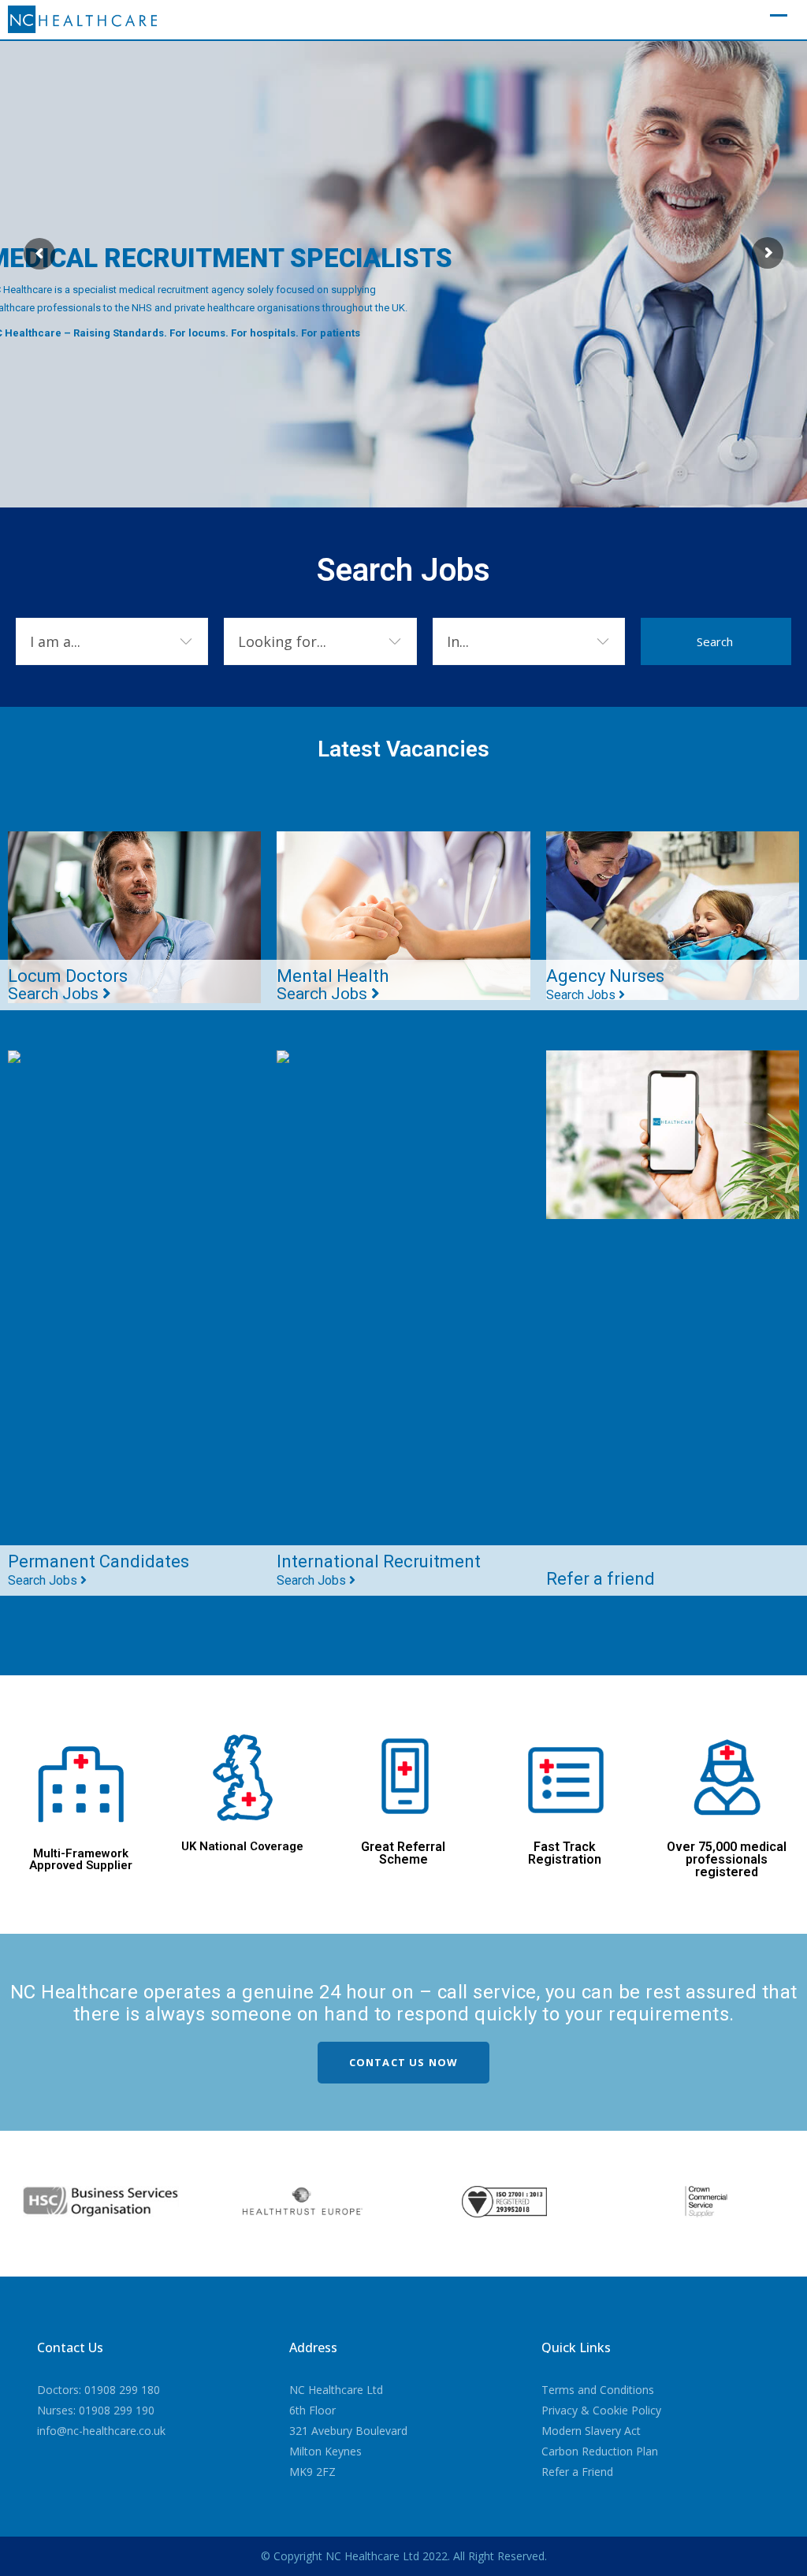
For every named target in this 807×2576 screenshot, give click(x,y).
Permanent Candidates (99, 1570)
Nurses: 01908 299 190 (96, 2410)
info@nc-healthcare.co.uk (101, 2431)
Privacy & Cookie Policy (601, 2410)
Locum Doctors (68, 985)
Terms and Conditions (598, 2390)
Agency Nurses (605, 984)
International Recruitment (379, 1570)
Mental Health (333, 985)
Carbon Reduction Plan (600, 2451)
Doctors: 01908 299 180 (99, 2390)
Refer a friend (601, 1579)
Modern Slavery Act (591, 2431)
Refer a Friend (577, 2472)
